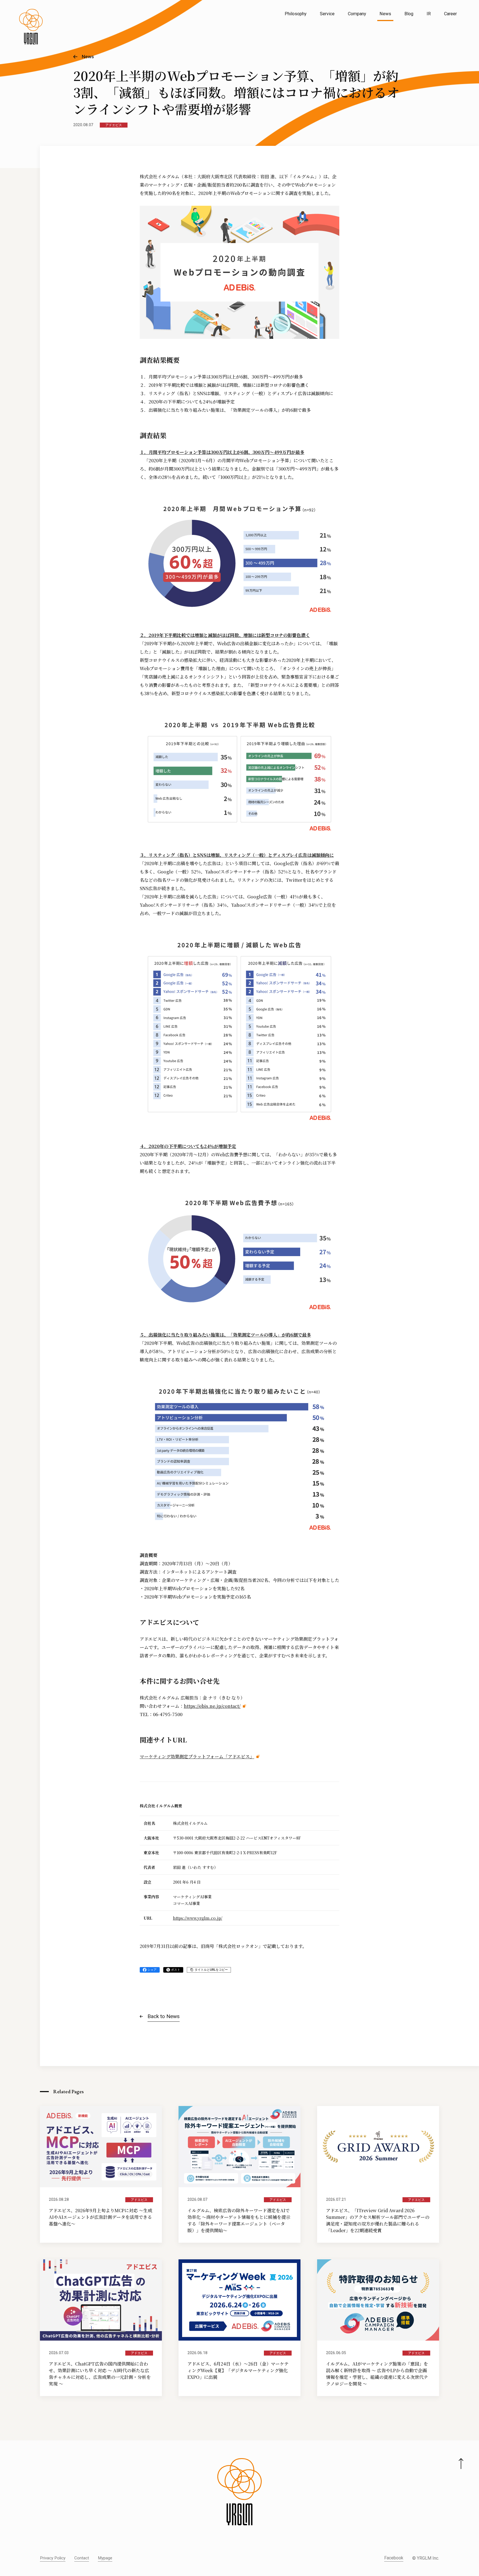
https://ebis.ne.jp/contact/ (212, 1706)
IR (429, 14)
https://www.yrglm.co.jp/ (198, 1918)
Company (357, 14)
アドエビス (114, 125)
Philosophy (296, 14)
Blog (409, 14)
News (385, 14)
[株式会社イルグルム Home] (31, 27)
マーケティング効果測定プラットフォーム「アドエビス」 (197, 1756)
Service (327, 14)
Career (450, 14)
